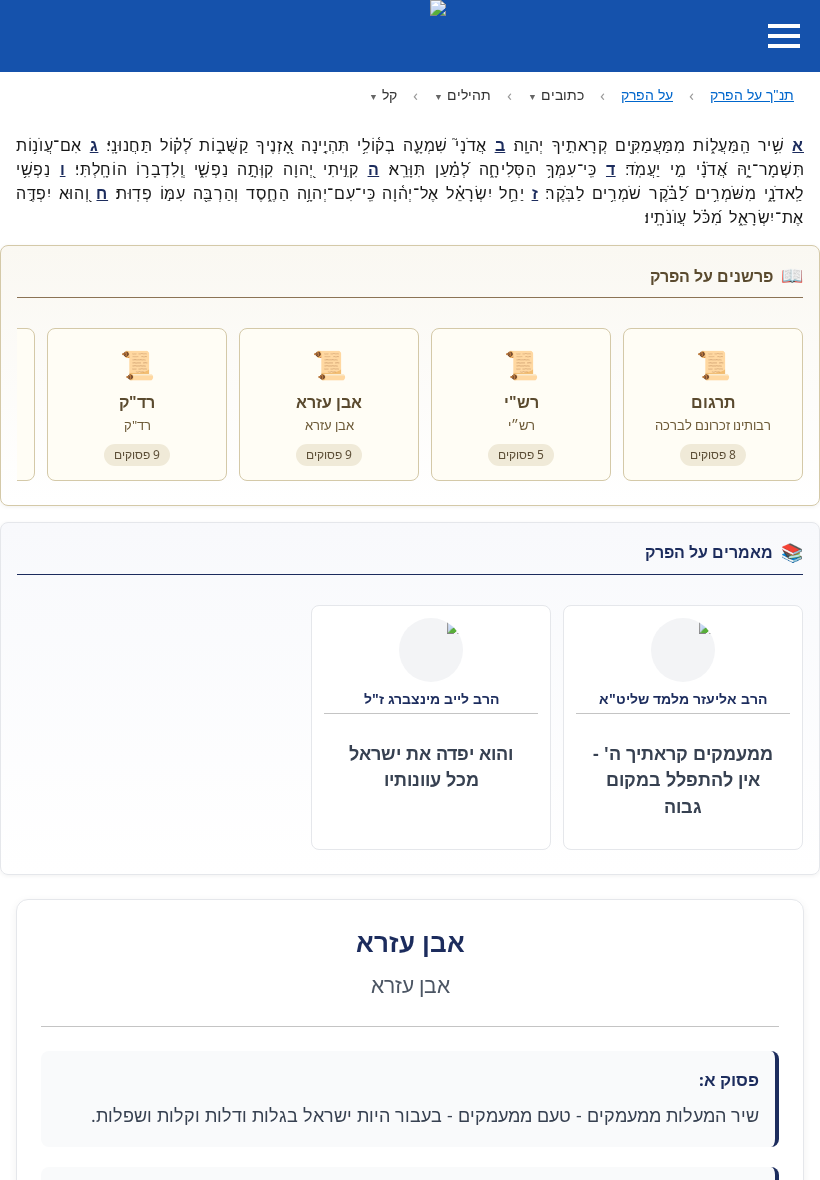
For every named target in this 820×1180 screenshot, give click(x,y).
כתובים (562, 94)
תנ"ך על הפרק (752, 94)
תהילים (469, 94)
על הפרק (647, 94)
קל (389, 94)
